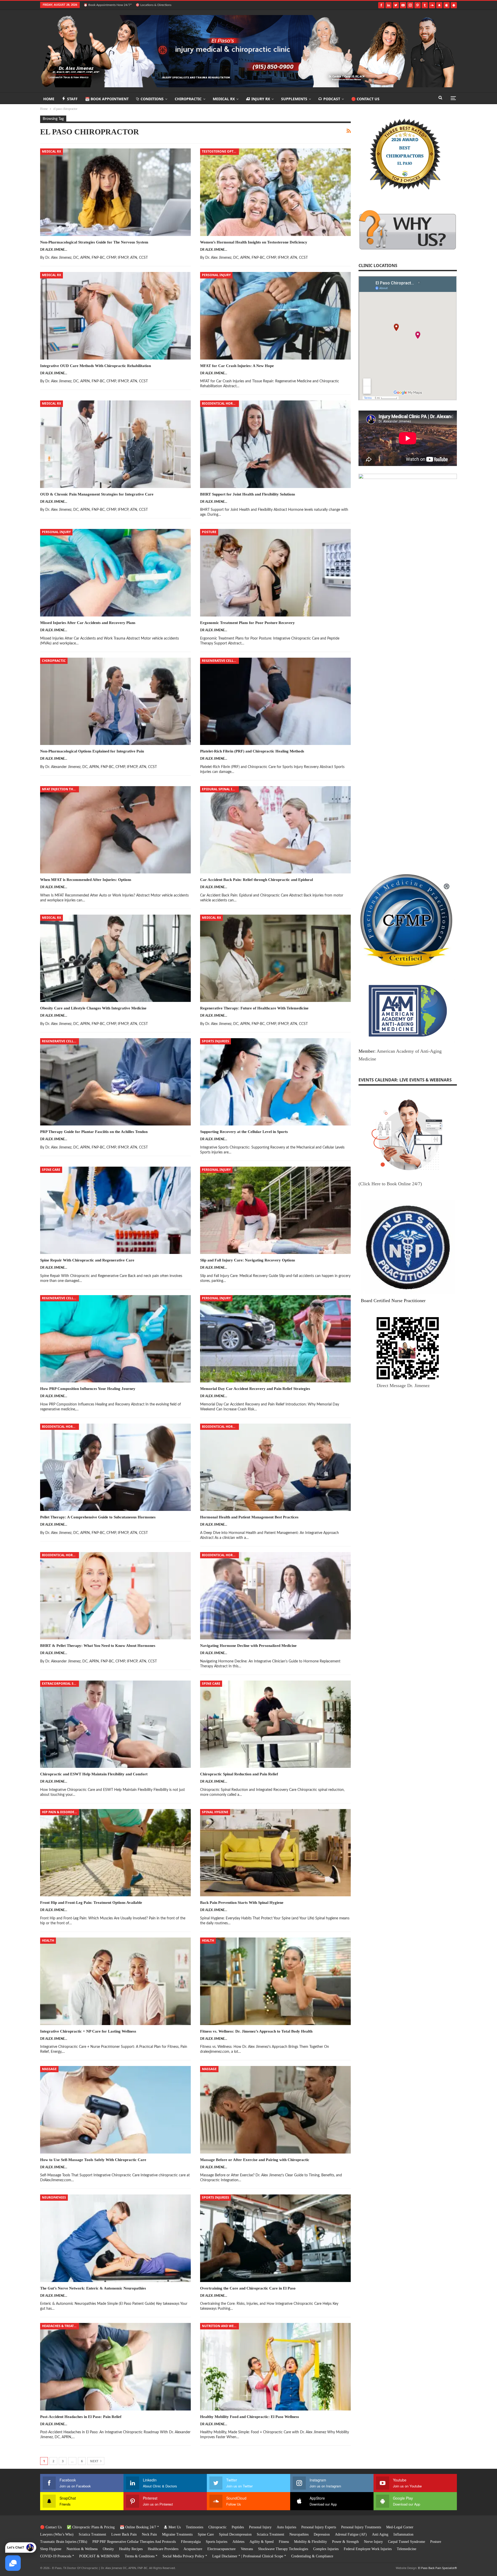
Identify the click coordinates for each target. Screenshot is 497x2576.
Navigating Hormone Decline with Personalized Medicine (248, 1646)
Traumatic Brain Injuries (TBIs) (64, 2542)
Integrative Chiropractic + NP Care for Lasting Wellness (88, 2031)
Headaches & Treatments (60, 2326)
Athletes (238, 2542)
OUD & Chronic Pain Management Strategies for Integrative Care (97, 494)
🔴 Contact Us (365, 99)
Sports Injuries (215, 1041)
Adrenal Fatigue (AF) (351, 2534)
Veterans (247, 2549)
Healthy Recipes (131, 2549)
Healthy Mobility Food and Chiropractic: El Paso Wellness (250, 2417)
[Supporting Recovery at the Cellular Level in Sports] (275, 1082)
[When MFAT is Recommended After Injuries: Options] (115, 830)
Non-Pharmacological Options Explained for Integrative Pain (92, 751)
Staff (72, 99)
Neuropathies (54, 2197)
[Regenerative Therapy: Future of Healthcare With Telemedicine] (275, 958)
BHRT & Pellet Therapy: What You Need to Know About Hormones (98, 1646)
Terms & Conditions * (141, 2556)
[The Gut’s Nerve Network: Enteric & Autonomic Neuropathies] (115, 2238)
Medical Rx (224, 99)
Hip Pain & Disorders (60, 1812)
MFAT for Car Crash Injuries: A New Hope (237, 366)
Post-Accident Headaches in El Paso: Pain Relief (81, 2417)
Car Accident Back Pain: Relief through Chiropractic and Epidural (257, 880)
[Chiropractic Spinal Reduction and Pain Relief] (275, 1724)
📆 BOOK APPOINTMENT (107, 99)
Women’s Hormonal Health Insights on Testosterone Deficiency (254, 242)
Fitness (284, 2542)
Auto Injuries (286, 2527)
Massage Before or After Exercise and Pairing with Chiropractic (255, 2160)
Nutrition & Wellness (82, 2549)
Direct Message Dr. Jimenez (403, 1386)
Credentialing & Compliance (312, 2556)
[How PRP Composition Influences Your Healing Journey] (115, 1339)
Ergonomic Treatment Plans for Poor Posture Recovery (247, 623)
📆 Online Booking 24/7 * (139, 2527)
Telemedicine (407, 2549)
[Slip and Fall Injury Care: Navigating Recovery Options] (275, 1210)
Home (49, 99)
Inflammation (403, 2534)
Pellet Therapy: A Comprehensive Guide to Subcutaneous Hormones (98, 1517)
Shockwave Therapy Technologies (283, 2549)
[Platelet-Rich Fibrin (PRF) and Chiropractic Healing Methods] (275, 701)
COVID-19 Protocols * (57, 2556)
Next (95, 2461)
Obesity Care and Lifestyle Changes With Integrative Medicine (93, 1008)
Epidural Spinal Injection (220, 789)
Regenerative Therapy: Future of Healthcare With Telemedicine (254, 1008)
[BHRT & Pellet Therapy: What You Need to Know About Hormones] (115, 1596)
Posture (209, 532)
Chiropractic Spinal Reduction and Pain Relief (239, 1774)
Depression (322, 2534)
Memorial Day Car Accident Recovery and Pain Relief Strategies (255, 1389)
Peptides (238, 2527)
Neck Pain (149, 2534)
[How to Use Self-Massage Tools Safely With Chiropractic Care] (115, 2110)
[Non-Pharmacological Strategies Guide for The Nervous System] (115, 192)
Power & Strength (345, 2542)
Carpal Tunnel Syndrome (407, 2542)
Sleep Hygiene (51, 2549)
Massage (49, 2069)
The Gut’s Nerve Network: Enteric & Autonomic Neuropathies (93, 2288)
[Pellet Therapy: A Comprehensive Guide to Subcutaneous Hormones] (115, 1467)
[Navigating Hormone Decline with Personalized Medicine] (275, 1596)
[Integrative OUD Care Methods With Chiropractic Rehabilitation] (115, 316)
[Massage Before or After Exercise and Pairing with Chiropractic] (275, 2110)
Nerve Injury (373, 2542)
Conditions (152, 99)
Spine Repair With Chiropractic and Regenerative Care (87, 1260)
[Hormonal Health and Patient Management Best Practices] (275, 1467)
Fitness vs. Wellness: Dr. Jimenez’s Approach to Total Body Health (256, 2031)
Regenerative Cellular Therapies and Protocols (220, 661)
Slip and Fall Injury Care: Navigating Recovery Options (248, 1260)
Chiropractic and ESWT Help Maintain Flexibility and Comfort (94, 1774)
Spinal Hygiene (215, 1812)
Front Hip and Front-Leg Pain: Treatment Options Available (91, 1903)
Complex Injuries (326, 2549)
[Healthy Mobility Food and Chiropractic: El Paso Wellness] (275, 2367)
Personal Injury (216, 275)
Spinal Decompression (235, 2534)
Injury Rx (261, 99)
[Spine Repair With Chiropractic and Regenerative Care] (115, 1210)
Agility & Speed (262, 2542)
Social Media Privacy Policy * (185, 2556)
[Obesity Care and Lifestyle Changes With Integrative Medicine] (115, 958)
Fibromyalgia (191, 2542)
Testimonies (195, 2527)
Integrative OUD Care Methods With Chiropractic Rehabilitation (96, 366)
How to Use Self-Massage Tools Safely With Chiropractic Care (93, 2160)
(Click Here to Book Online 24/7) (390, 1184)
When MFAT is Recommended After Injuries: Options (86, 880)
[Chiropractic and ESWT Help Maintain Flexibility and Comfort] (115, 1724)
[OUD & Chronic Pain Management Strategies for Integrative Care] (115, 444)
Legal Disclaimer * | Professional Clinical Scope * (249, 2556)
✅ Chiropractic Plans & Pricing (91, 2527)
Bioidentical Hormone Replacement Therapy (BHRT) (220, 403)
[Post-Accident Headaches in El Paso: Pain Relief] (115, 2367)
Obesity (108, 2549)
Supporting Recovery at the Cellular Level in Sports (244, 1132)
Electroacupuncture (221, 2549)
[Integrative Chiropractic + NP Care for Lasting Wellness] (115, 1981)
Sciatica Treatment (92, 2534)
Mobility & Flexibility (310, 2542)
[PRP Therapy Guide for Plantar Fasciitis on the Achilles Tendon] (115, 1082)
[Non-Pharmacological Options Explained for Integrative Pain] (115, 701)
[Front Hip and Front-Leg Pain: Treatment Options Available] (115, 1853)
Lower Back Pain (124, 2534)
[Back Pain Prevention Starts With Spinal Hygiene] (275, 1853)
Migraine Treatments (177, 2534)
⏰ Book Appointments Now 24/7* (108, 5)
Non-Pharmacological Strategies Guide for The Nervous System (94, 242)
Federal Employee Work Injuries (368, 2549)
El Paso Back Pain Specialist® (437, 2568)
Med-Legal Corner (400, 2527)
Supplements (294, 99)
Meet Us (175, 2527)
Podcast (332, 99)
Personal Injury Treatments (361, 2527)
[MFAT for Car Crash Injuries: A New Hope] (275, 316)
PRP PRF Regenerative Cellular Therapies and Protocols (134, 2542)
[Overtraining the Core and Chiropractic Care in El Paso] (275, 2238)
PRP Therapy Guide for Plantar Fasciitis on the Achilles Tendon (94, 1132)
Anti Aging (380, 2534)
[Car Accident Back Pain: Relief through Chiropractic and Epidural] (275, 830)
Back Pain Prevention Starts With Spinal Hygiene (242, 1903)
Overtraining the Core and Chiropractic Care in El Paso (248, 2288)
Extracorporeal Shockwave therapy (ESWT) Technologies (60, 1684)
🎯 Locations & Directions (154, 5)
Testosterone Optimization (220, 151)
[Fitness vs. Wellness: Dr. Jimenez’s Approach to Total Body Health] (275, 1981)
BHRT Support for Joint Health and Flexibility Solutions (248, 494)
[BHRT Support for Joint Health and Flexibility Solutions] (275, 444)
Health (48, 1940)
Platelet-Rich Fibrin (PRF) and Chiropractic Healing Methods (252, 751)
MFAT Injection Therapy (60, 789)
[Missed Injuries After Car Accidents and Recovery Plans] (115, 573)
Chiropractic (188, 99)
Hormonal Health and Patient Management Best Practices (249, 1517)
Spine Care (51, 1170)
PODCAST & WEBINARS (99, 2556)
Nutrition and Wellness (220, 2326)
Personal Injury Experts (319, 2527)
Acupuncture (193, 2549)
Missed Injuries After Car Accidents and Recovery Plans (88, 623)
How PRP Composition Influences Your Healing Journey (88, 1389)
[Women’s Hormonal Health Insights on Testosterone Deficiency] (275, 192)
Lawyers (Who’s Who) (57, 2534)
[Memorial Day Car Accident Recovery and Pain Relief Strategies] (275, 1339)
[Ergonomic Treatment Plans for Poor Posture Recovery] (275, 573)
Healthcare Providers (163, 2549)
